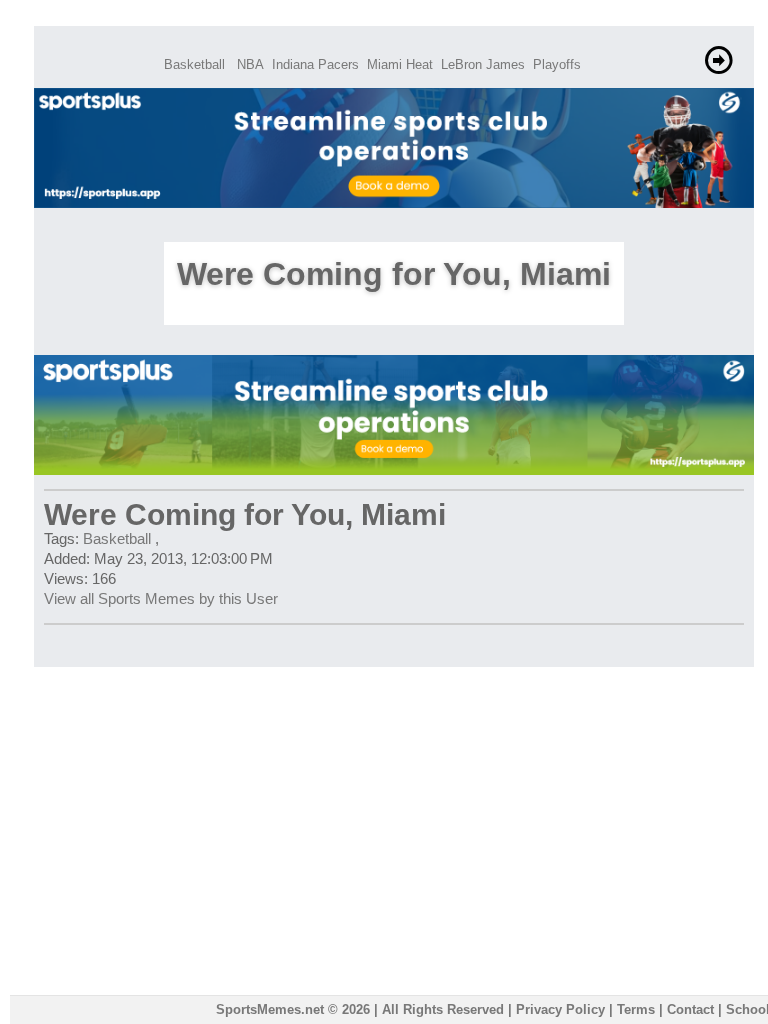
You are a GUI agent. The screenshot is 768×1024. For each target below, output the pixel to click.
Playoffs (557, 64)
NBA (250, 64)
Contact (690, 1009)
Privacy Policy (560, 1009)
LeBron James (483, 64)
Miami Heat (400, 64)
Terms (636, 1009)
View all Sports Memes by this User (161, 598)
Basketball (194, 64)
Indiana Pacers (315, 64)
